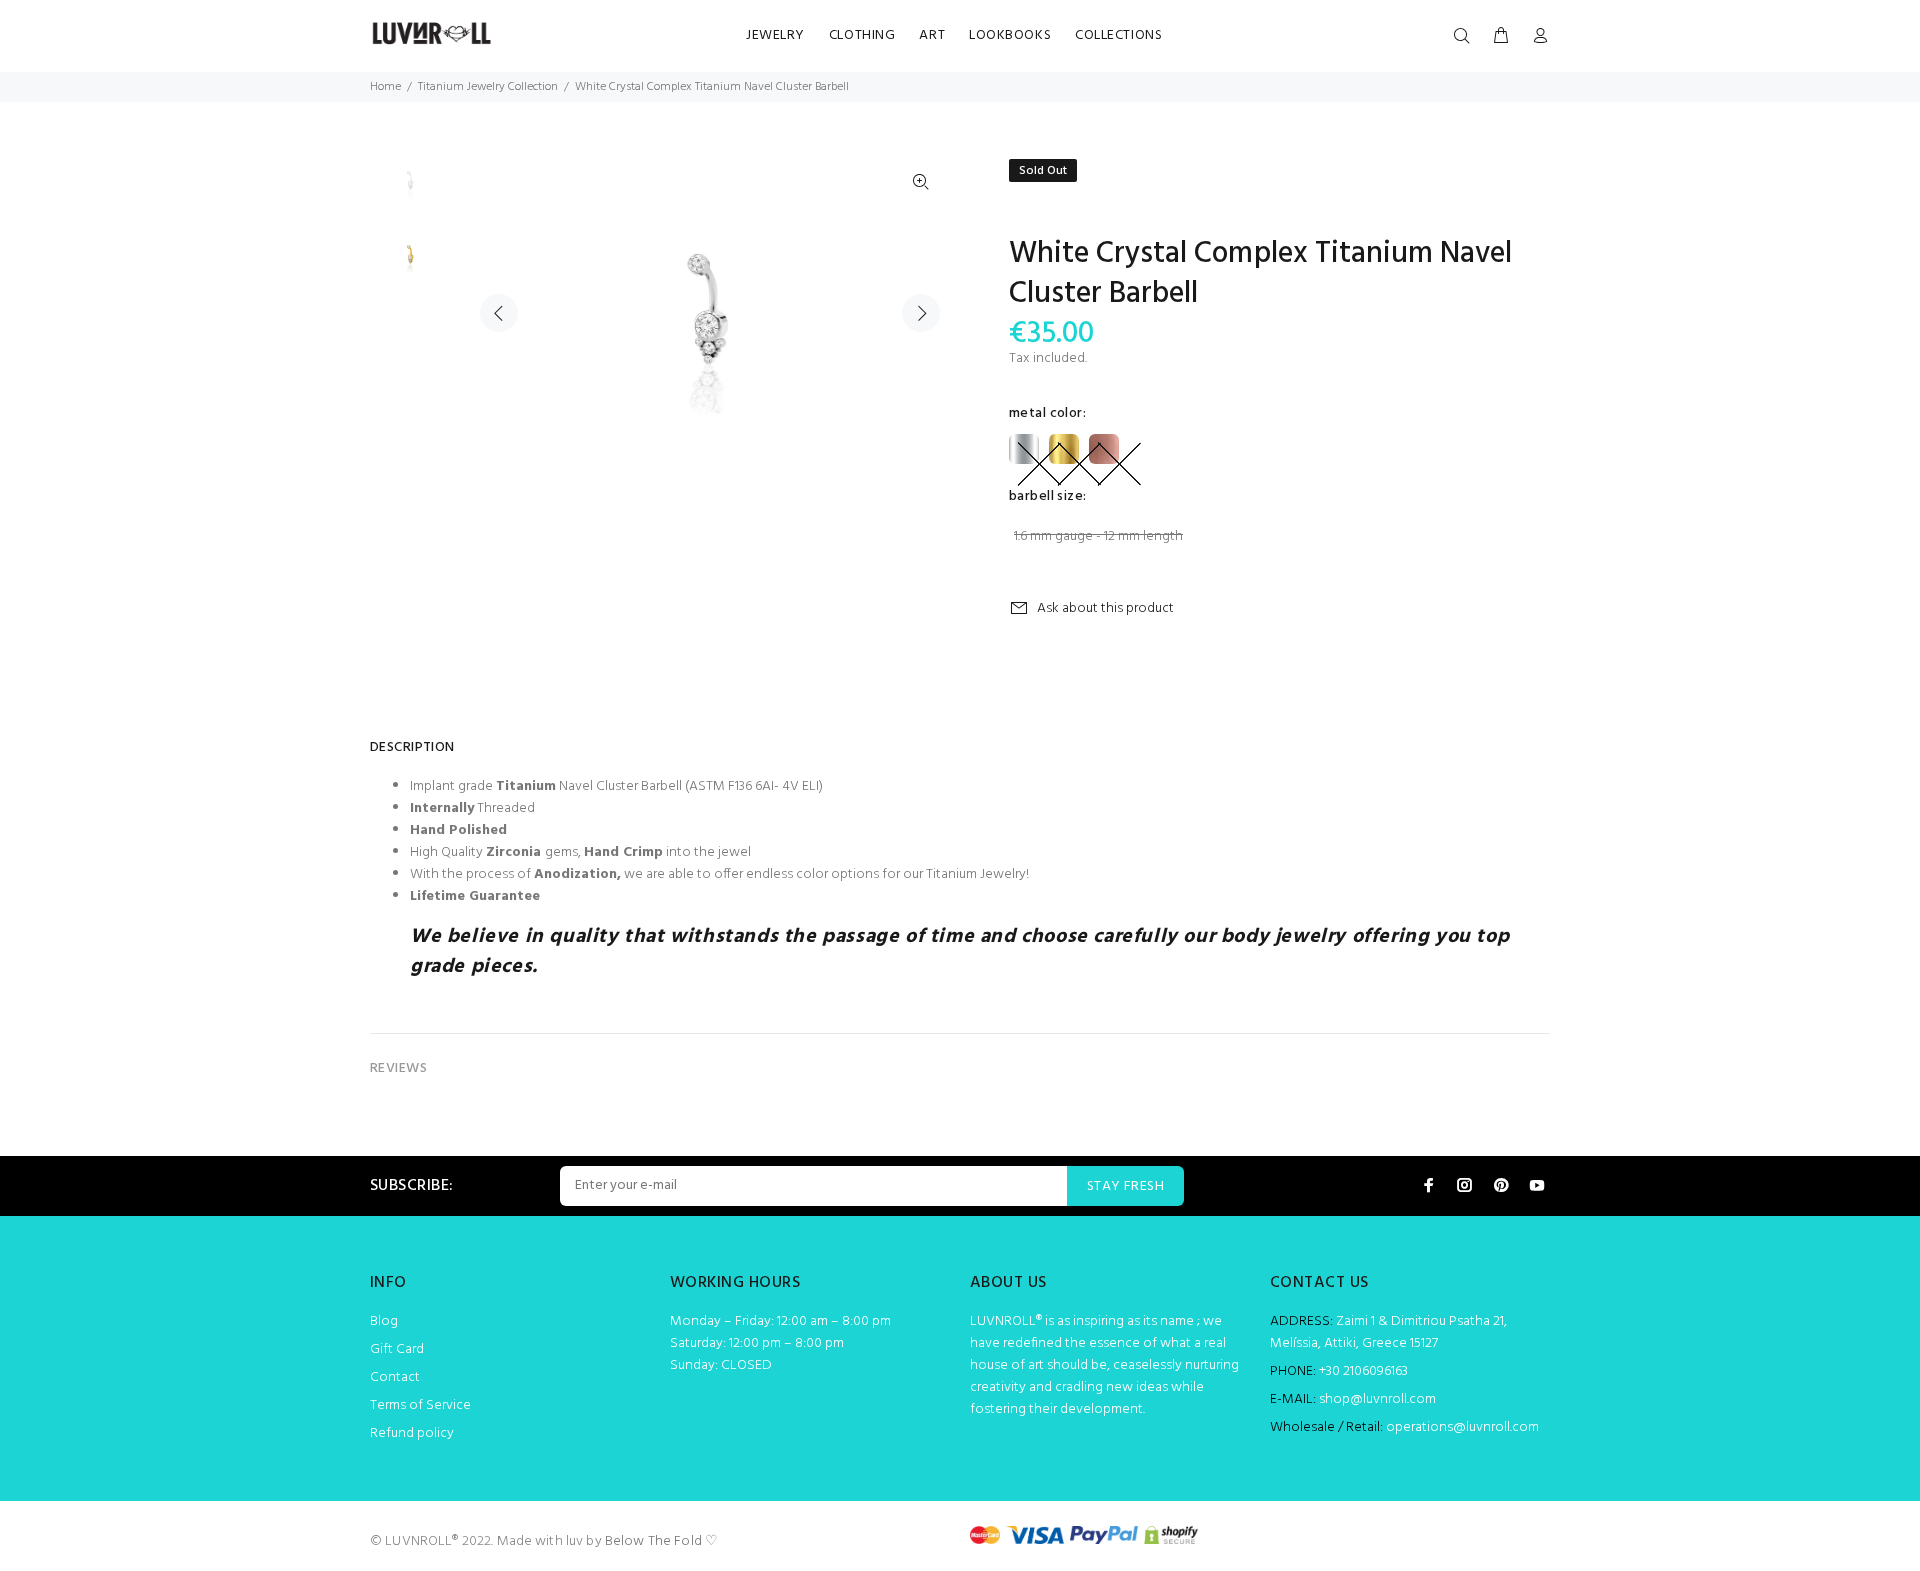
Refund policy (412, 1433)
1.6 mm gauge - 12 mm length (1098, 536)
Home (385, 87)
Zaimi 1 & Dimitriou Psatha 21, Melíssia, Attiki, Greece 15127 (1388, 1332)
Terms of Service (420, 1405)
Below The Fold (653, 1541)
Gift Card (397, 1349)
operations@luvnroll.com (1462, 1427)
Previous (499, 313)
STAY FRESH (1125, 1186)
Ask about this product (1105, 608)
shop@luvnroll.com (1377, 1399)
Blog (384, 1321)
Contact (395, 1377)
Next (921, 313)
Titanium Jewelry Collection (488, 87)
